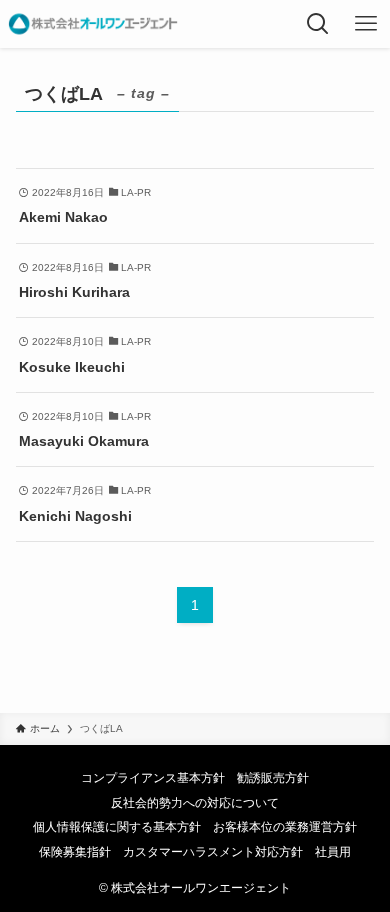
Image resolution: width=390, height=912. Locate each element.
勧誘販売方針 (273, 777)
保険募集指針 (75, 851)
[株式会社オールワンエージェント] (93, 24)
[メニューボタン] (366, 24)
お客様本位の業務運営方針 (285, 826)
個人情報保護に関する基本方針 (117, 826)
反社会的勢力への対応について (195, 802)
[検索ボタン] (318, 24)
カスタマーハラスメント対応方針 (213, 851)
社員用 (333, 851)
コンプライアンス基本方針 (153, 777)
